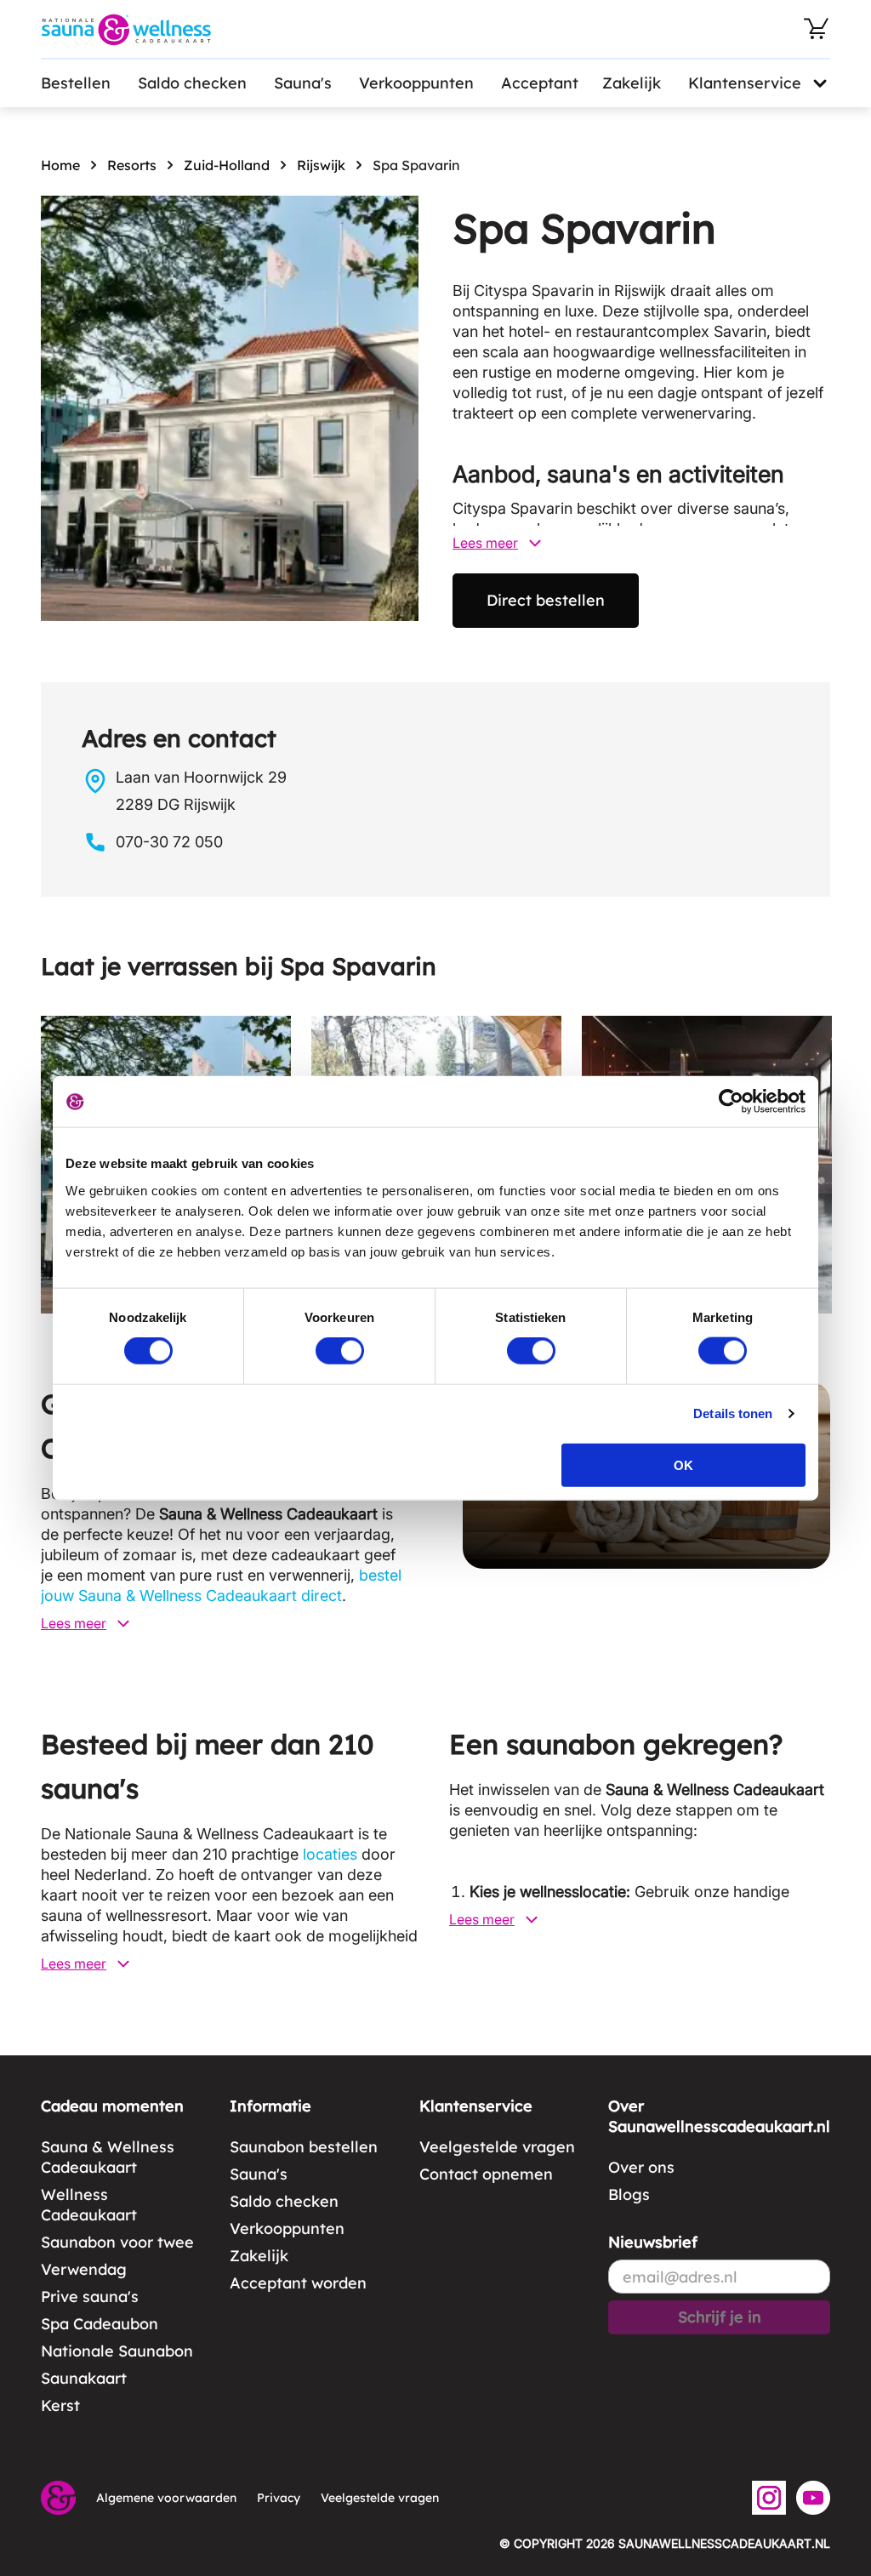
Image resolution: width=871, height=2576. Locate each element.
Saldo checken (192, 83)
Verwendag (84, 2269)
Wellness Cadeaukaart (89, 2205)
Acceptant (540, 83)
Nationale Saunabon (117, 2351)
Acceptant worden (298, 2283)
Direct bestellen (546, 600)
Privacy (279, 2498)
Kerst (60, 2405)
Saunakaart (84, 2378)
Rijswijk (321, 165)
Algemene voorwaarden (166, 2498)
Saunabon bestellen (304, 2147)
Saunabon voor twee (117, 2242)
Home (60, 165)
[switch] (340, 1351)
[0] (817, 29)
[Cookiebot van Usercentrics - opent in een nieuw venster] (731, 1102)
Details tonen (733, 1413)
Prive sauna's (90, 2297)
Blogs (629, 2194)
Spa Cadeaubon (100, 2324)
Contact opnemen (486, 2174)
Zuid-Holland (227, 165)
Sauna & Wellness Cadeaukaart (108, 2157)
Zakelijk (632, 83)
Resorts (132, 165)
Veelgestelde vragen (497, 2147)
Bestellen (76, 83)
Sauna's (303, 83)
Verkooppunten (416, 83)
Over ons (641, 2167)
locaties (330, 1854)
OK (683, 1465)
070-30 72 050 (169, 842)
